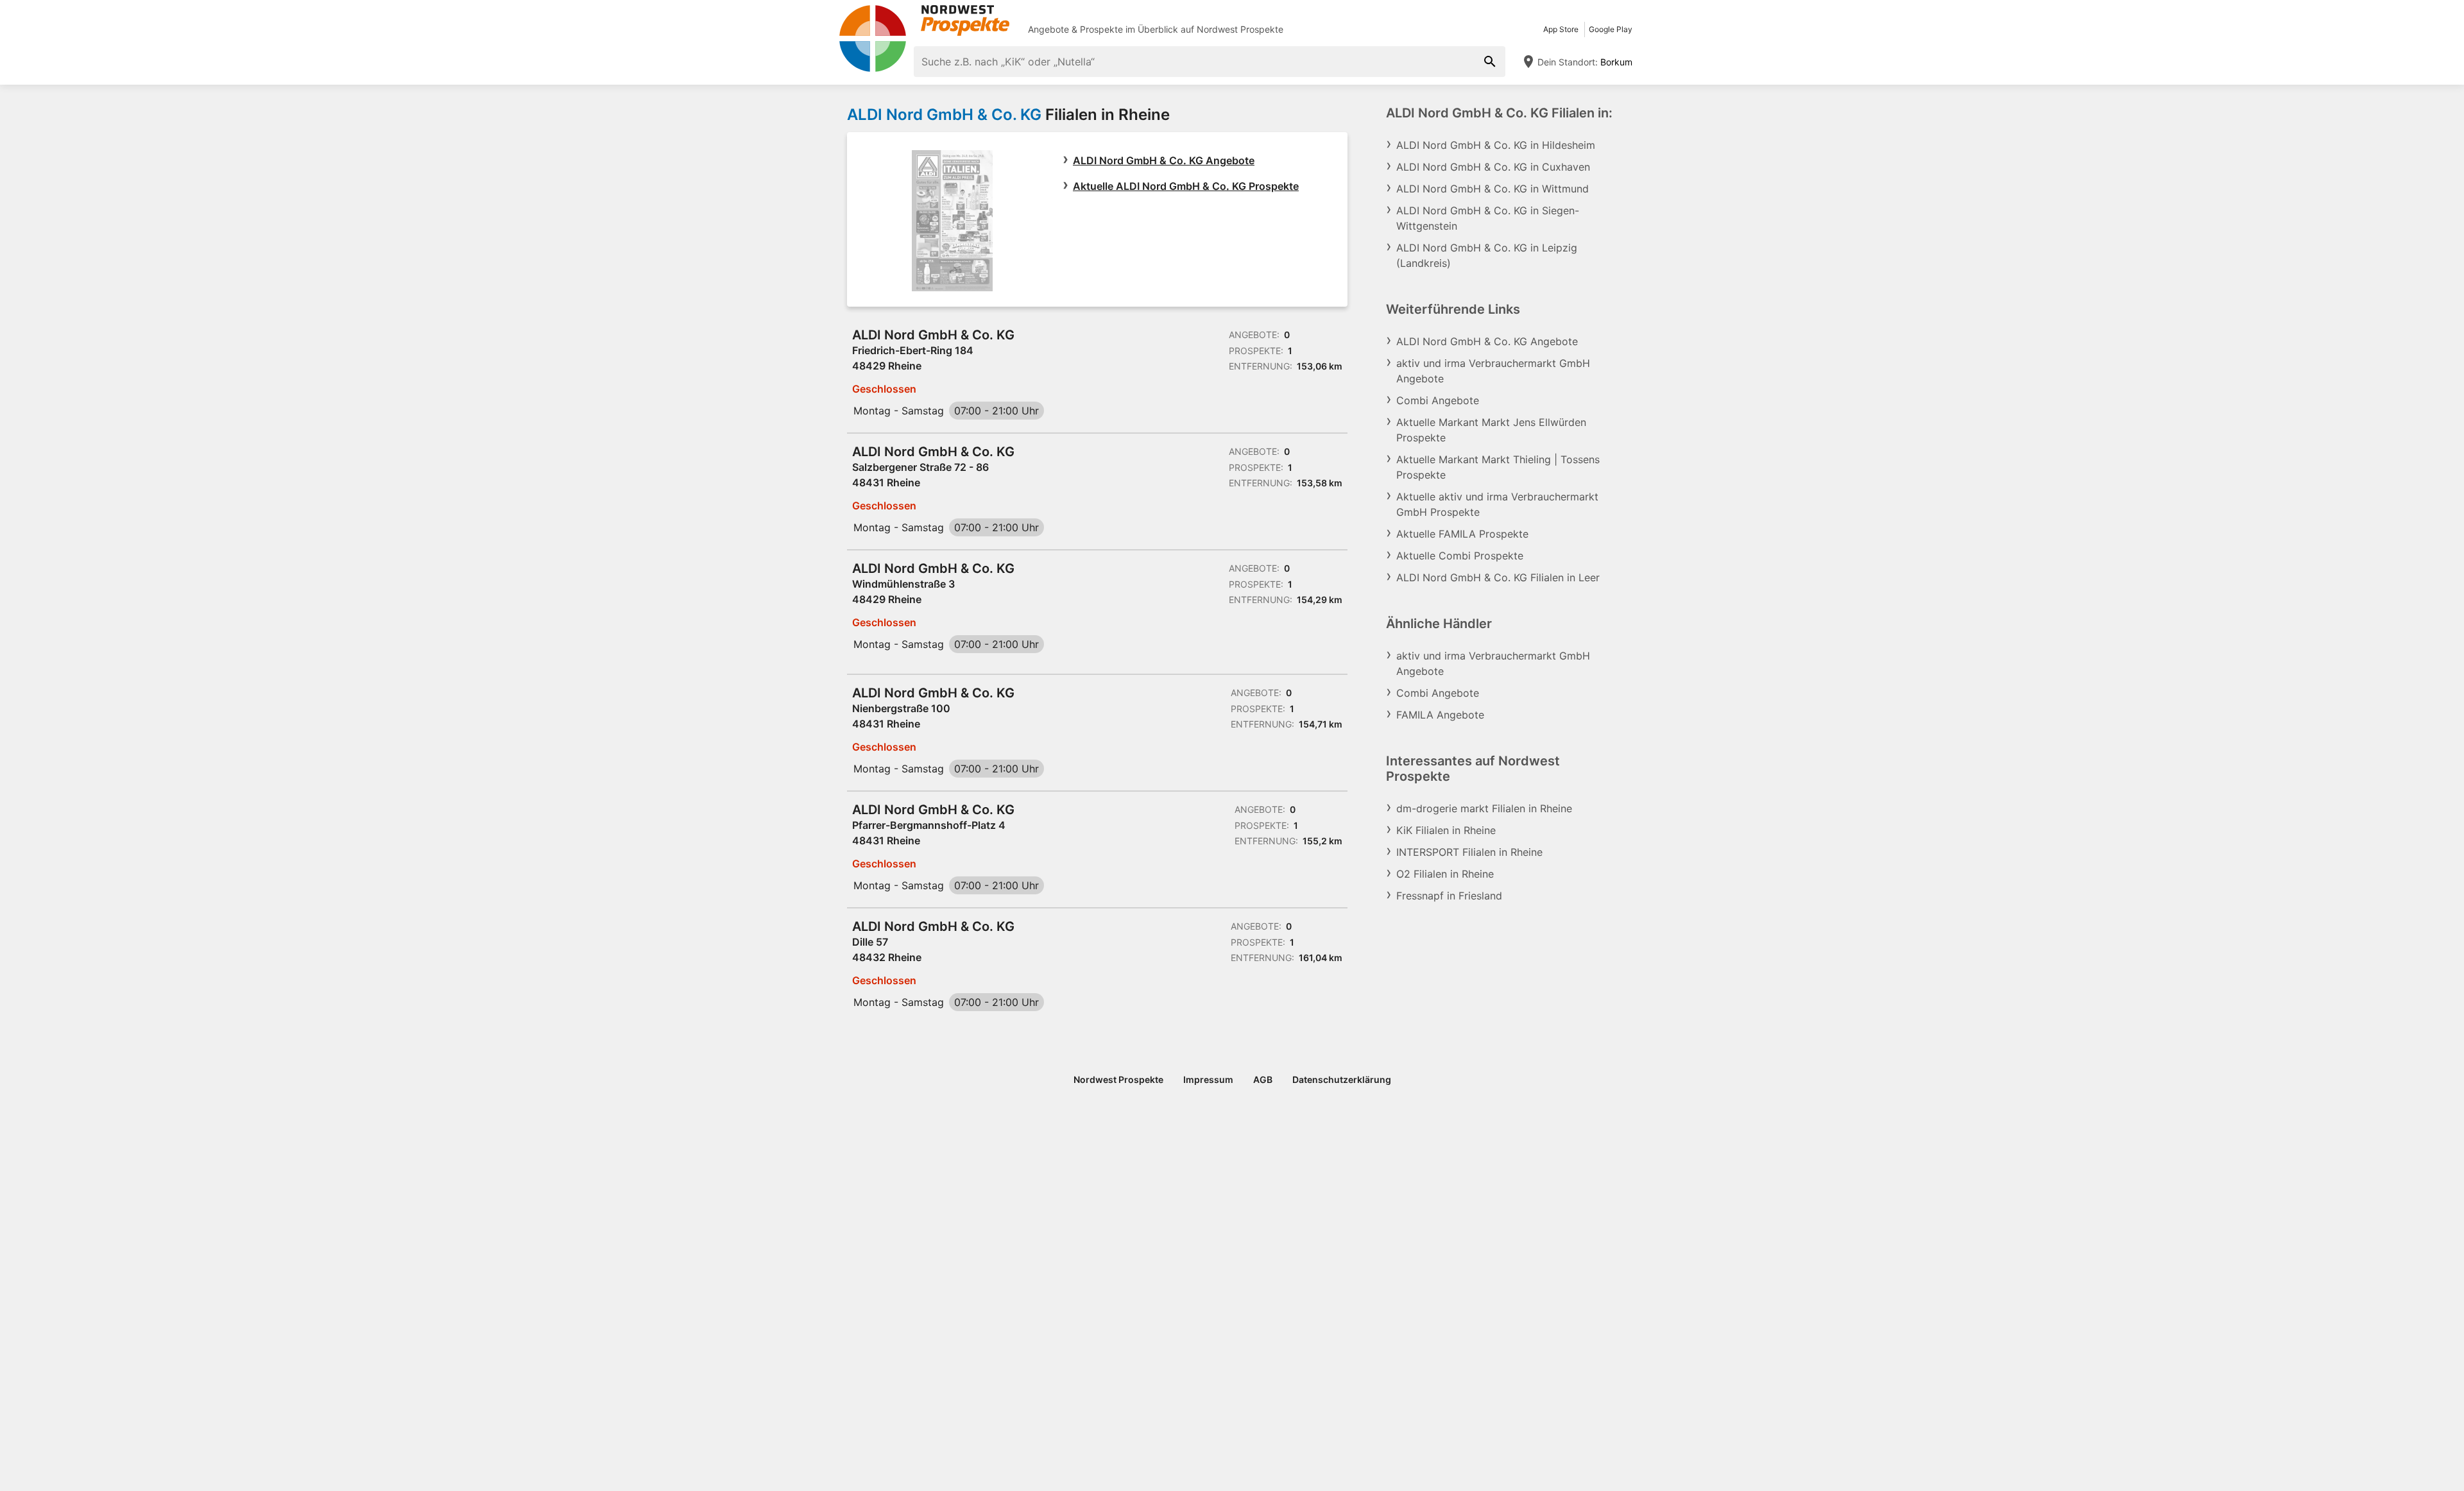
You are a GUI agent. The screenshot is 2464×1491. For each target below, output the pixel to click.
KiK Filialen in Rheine (1446, 830)
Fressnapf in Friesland (1449, 896)
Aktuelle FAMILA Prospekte (1462, 534)
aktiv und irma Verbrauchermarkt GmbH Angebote (1493, 371)
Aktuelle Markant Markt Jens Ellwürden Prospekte (1491, 430)
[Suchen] (1490, 62)
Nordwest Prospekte (1240, 29)
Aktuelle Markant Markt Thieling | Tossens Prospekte (1498, 467)
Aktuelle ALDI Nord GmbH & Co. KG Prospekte (1186, 186)
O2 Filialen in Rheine (1445, 874)
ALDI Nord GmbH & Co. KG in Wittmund (1493, 189)
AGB (1263, 1079)
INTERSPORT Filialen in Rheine (1469, 852)
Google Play (1611, 29)
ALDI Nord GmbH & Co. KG (944, 115)
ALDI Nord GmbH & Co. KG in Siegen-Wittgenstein (1488, 218)
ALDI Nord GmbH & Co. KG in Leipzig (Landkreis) (1487, 255)
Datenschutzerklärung (1342, 1079)
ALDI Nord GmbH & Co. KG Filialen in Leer (1498, 577)
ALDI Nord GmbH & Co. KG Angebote (1164, 160)
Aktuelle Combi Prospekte (1460, 556)
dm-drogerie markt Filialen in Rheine (1484, 808)
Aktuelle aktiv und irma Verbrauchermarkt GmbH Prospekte (1497, 504)
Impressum (1208, 1079)
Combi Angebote (1438, 400)
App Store (1561, 29)
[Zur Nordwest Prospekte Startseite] (924, 21)
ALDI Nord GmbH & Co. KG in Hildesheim (1496, 145)
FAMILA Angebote (1440, 715)
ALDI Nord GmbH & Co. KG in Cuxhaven (1493, 167)
